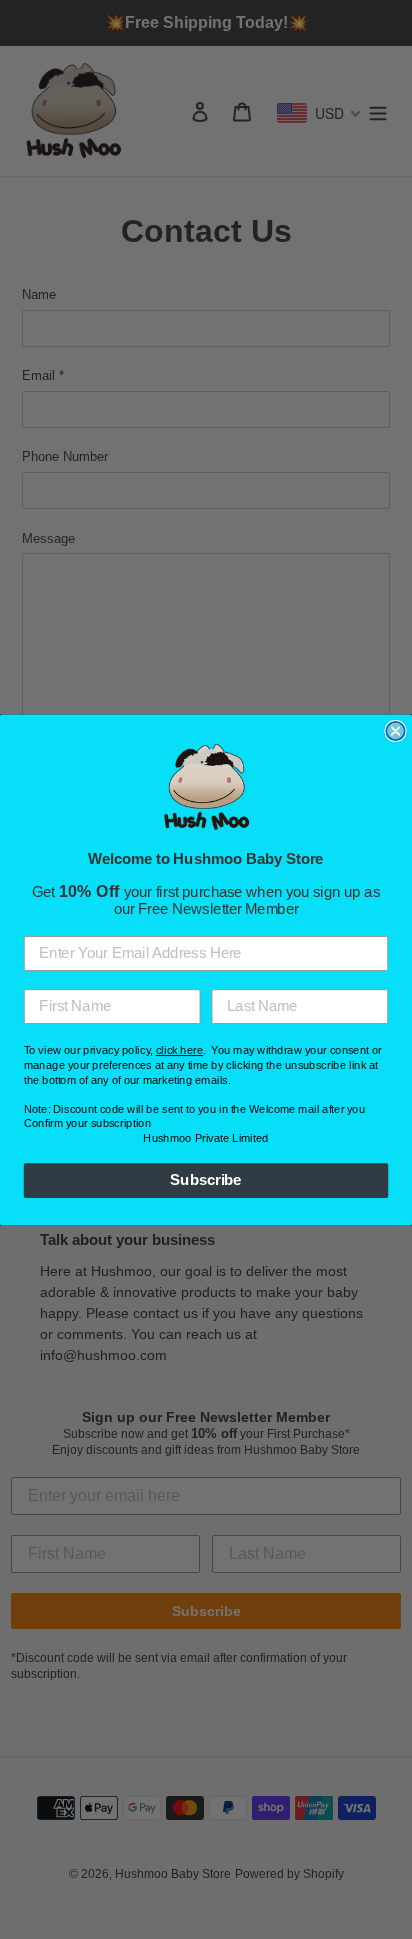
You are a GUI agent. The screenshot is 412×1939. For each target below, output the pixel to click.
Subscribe (205, 1180)
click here (180, 1050)
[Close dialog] (395, 731)
